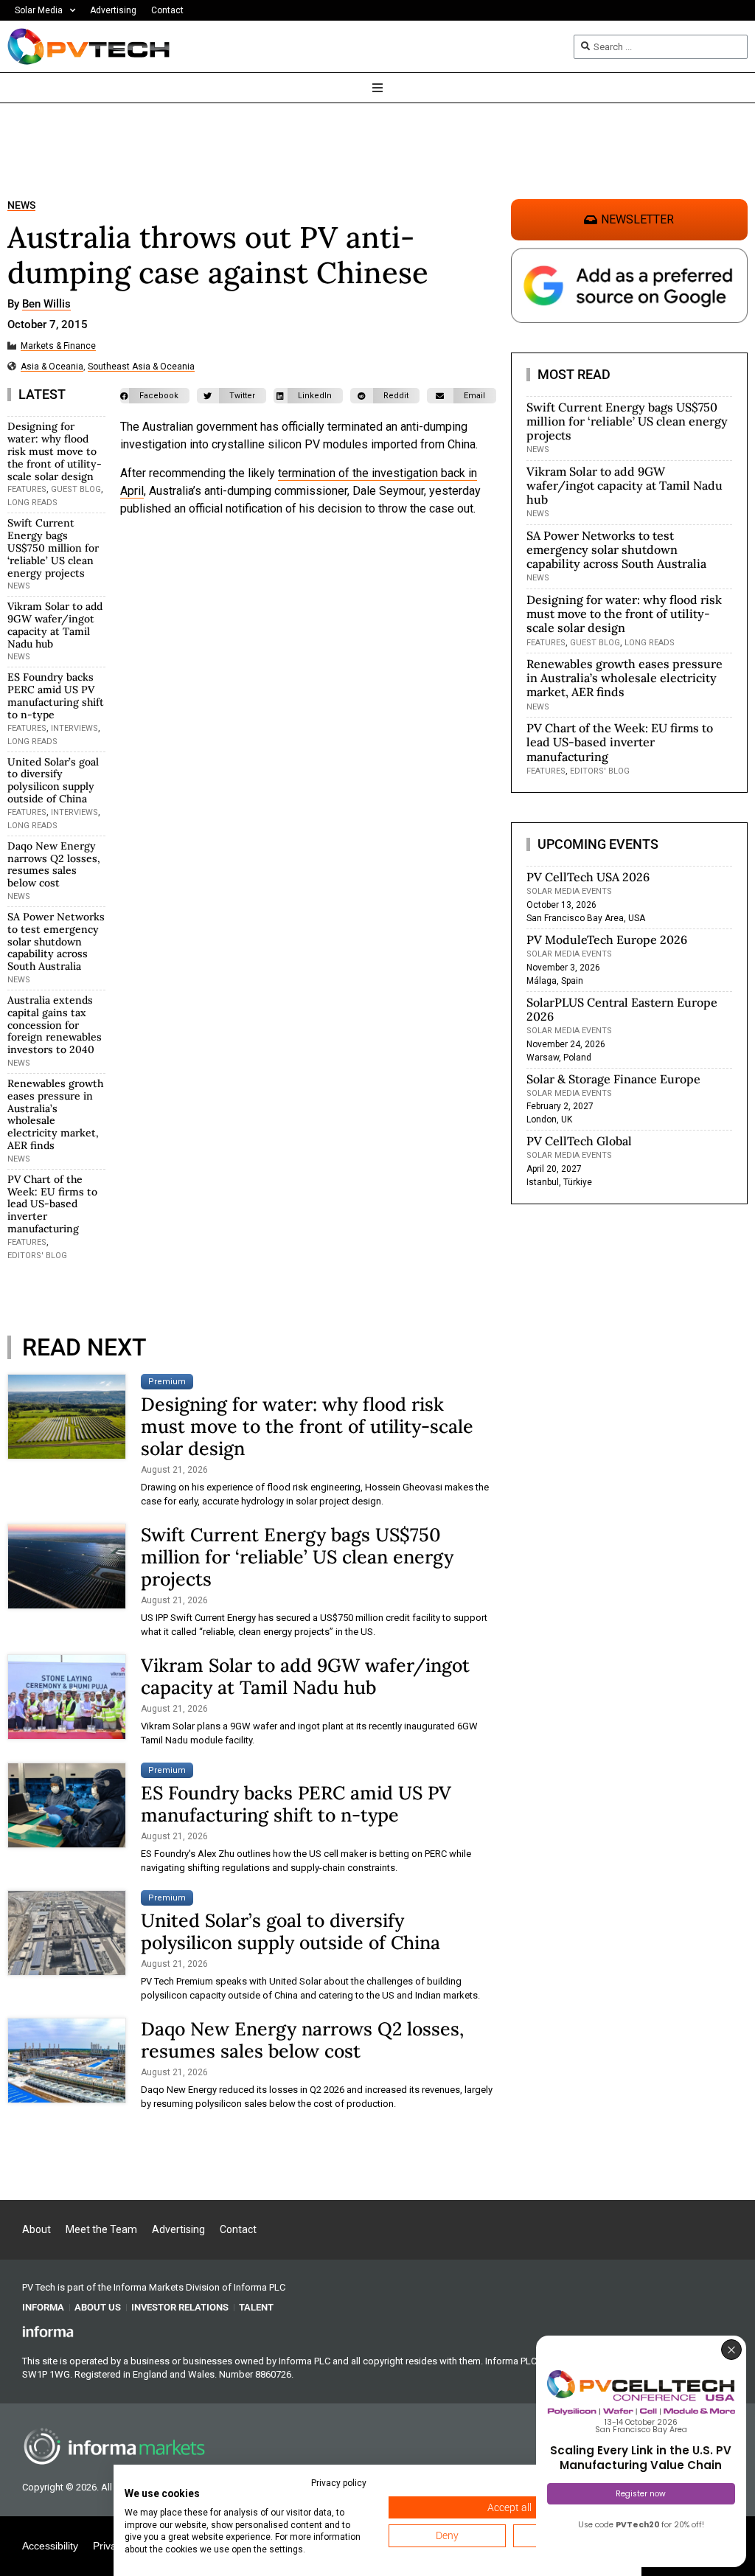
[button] (155, 396)
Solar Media (39, 10)
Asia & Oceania (52, 367)
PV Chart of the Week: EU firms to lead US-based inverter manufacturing (52, 1204)
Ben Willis (46, 305)
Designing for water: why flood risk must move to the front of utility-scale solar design (55, 451)
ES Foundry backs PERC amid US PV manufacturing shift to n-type (56, 695)
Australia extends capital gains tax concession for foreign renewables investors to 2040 (55, 1025)
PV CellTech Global (579, 1141)
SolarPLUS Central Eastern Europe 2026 (622, 1009)
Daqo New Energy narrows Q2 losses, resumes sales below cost (54, 864)
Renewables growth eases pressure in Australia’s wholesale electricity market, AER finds (55, 1114)
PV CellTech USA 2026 (588, 877)
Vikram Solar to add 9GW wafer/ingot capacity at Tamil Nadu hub (55, 625)
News (21, 205)
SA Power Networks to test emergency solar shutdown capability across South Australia (56, 941)
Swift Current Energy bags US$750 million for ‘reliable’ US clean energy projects (53, 548)
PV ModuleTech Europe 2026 (607, 940)
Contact (167, 10)
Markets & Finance (58, 346)
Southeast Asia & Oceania (141, 367)
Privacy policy (339, 2483)
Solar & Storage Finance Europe (613, 1079)
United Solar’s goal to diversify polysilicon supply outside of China (53, 780)
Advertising (113, 10)
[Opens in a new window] (48, 2331)
